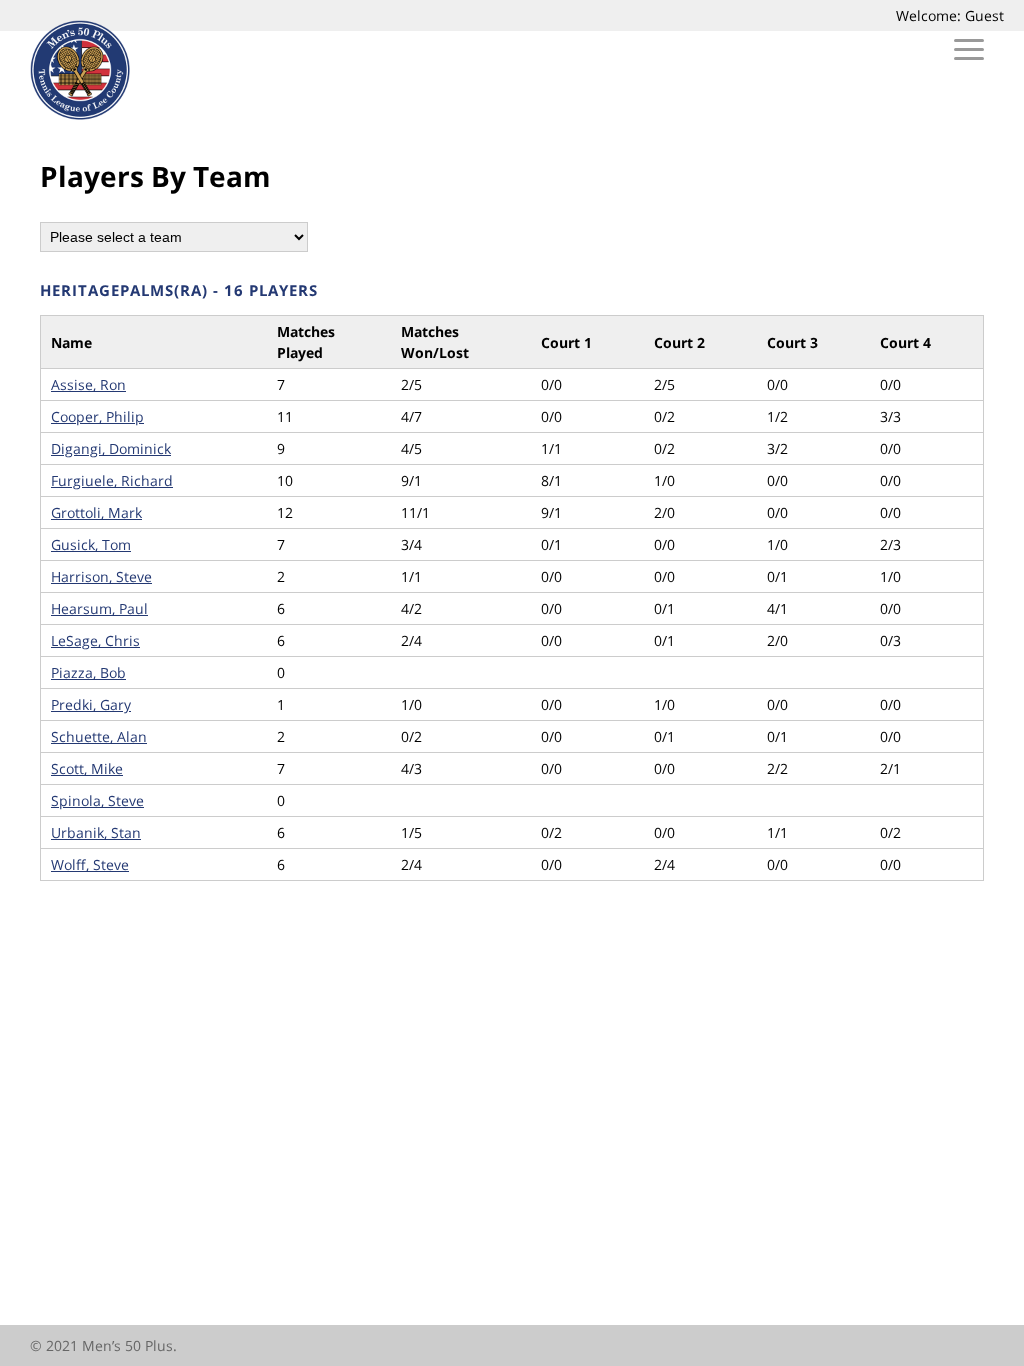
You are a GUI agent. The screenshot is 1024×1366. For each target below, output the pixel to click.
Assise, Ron (88, 384)
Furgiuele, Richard (112, 480)
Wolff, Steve (90, 864)
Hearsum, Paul (99, 608)
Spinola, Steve (97, 800)
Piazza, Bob (88, 672)
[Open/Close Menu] (969, 52)
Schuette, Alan (99, 736)
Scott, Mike (87, 768)
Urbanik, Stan (96, 832)
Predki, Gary (91, 704)
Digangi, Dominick (111, 448)
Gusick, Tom (91, 544)
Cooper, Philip (97, 416)
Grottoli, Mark (96, 512)
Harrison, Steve (101, 576)
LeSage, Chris (95, 640)
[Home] (80, 114)
